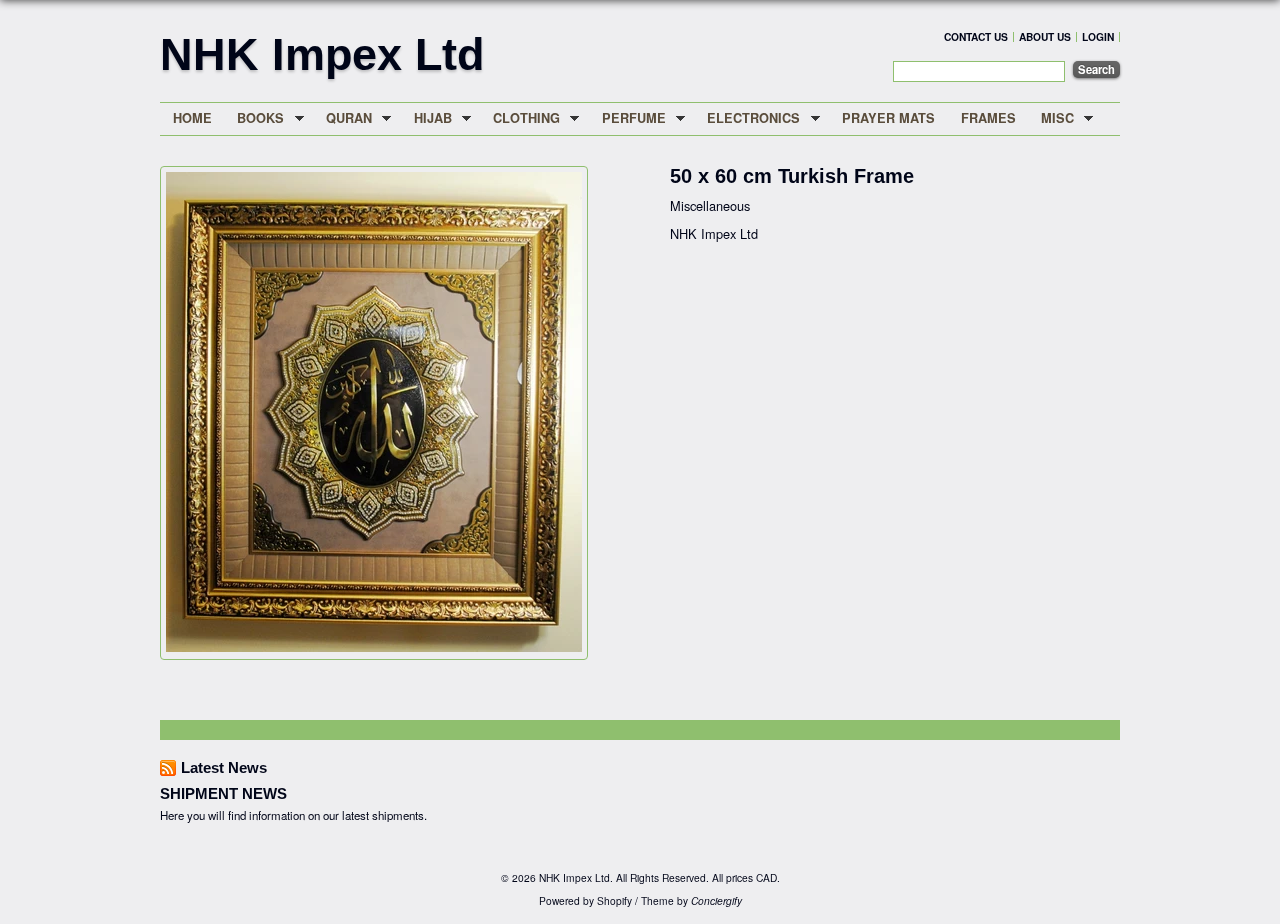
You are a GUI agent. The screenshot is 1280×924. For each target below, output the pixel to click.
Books (255, 118)
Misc (1051, 118)
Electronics (748, 118)
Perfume (627, 118)
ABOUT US (1045, 36)
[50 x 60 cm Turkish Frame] (374, 646)
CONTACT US (976, 36)
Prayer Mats (888, 118)
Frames (988, 118)
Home (192, 118)
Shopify (614, 900)
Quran (342, 118)
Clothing (520, 118)
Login (1098, 36)
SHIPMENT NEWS (223, 793)
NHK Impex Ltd (322, 54)
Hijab (426, 118)
